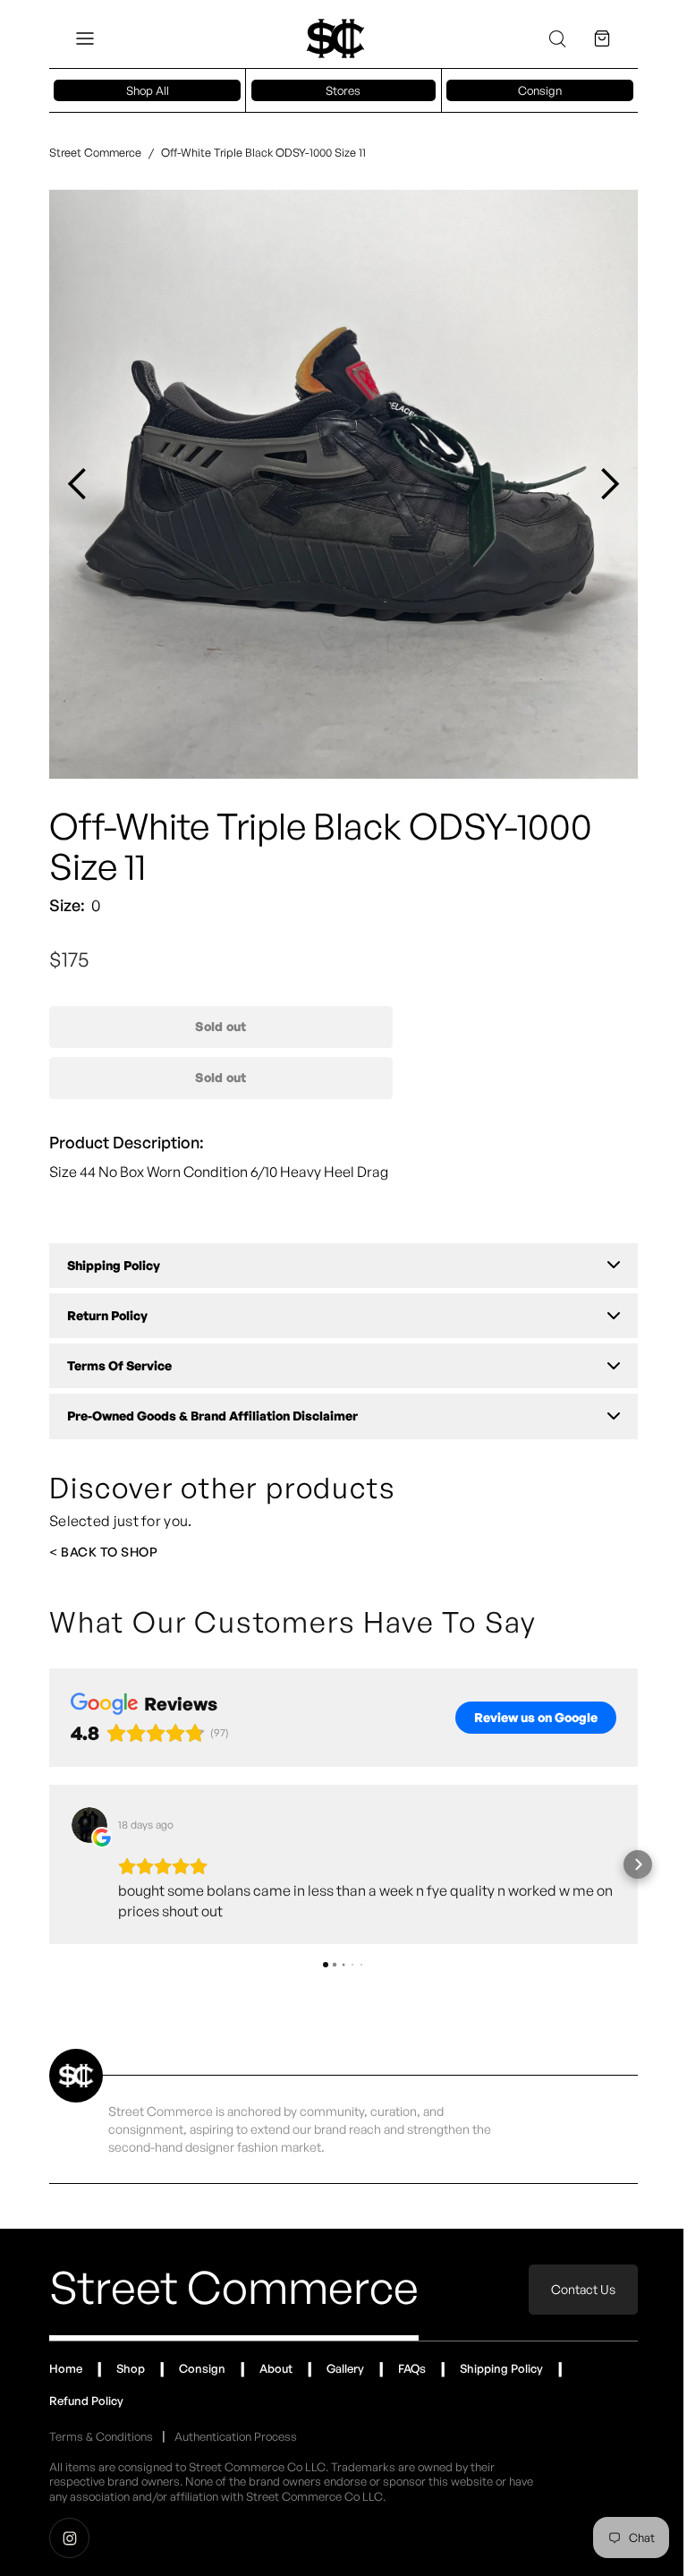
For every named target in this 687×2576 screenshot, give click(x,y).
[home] (335, 38)
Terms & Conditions (101, 2436)
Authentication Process (236, 2436)
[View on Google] (89, 1825)
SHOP (139, 1552)
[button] (85, 38)
